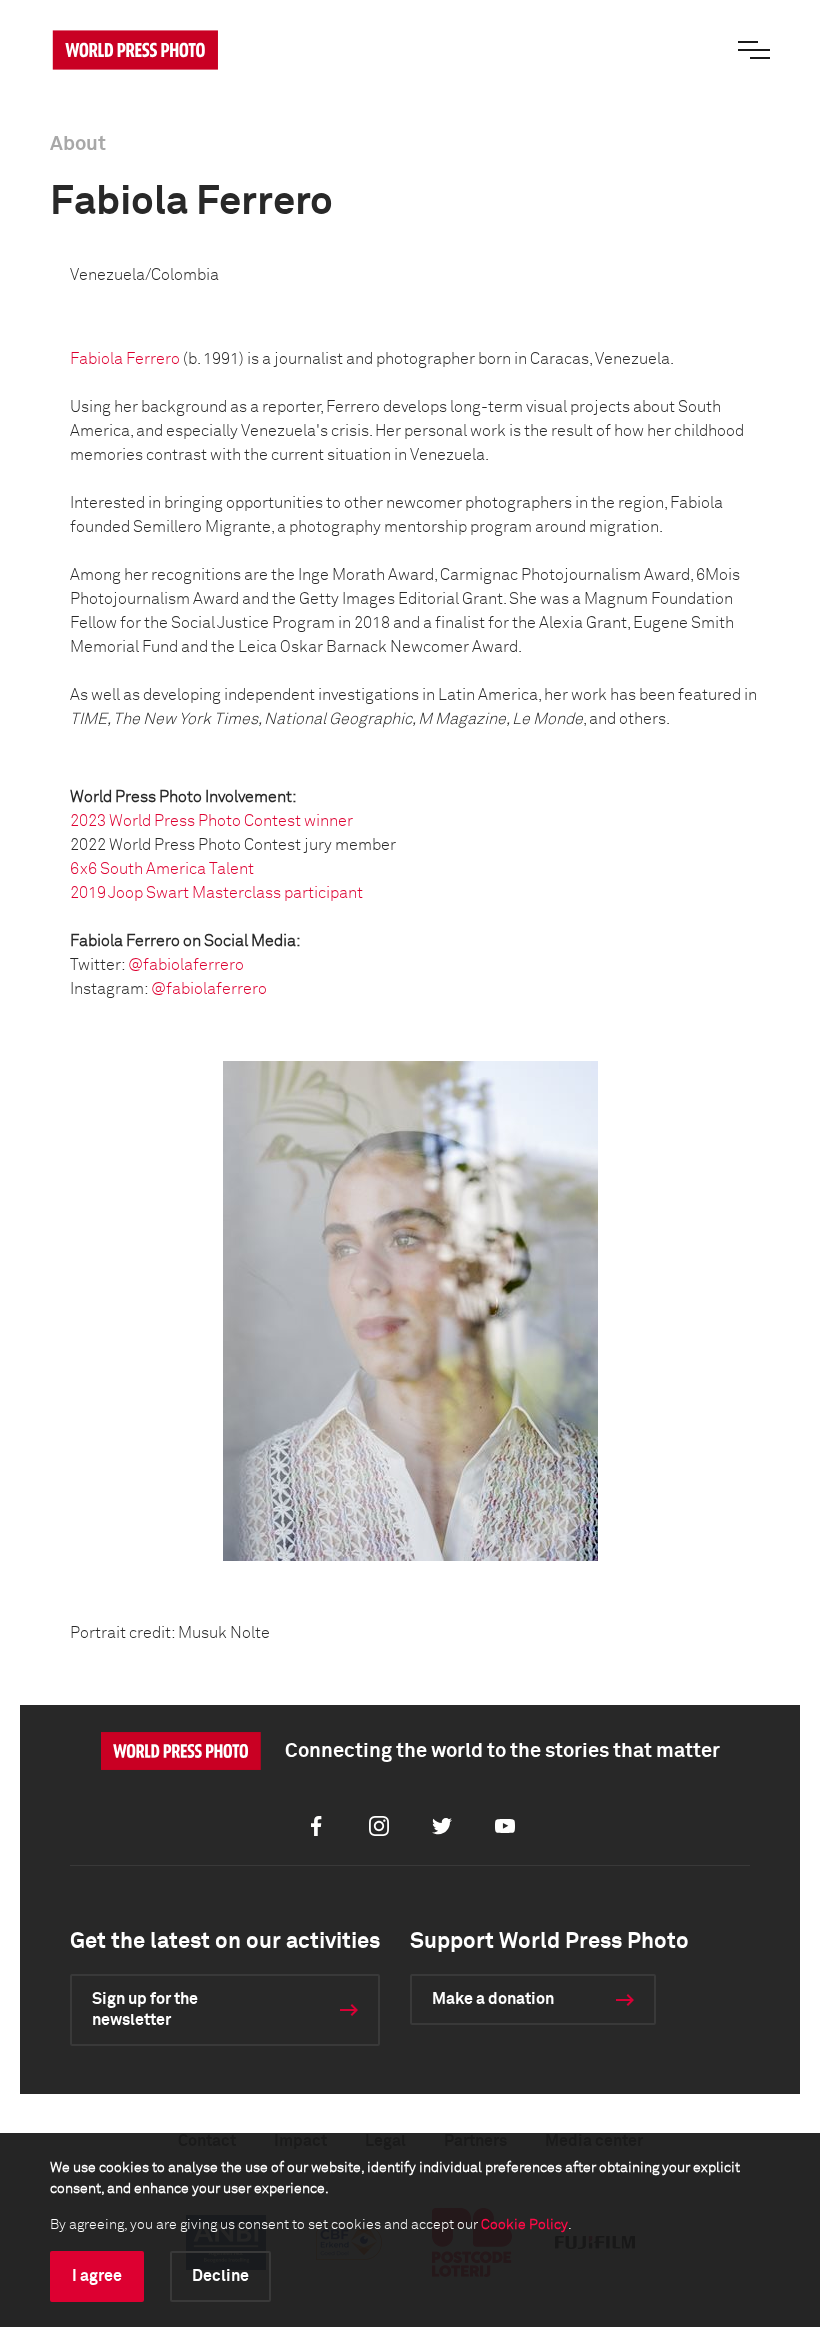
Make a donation (493, 1999)
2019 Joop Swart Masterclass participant (216, 893)
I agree (97, 2276)
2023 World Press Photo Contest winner (211, 821)
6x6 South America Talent (162, 869)
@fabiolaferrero (186, 965)
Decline (220, 2276)
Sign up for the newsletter (145, 2009)
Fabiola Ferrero (125, 359)
